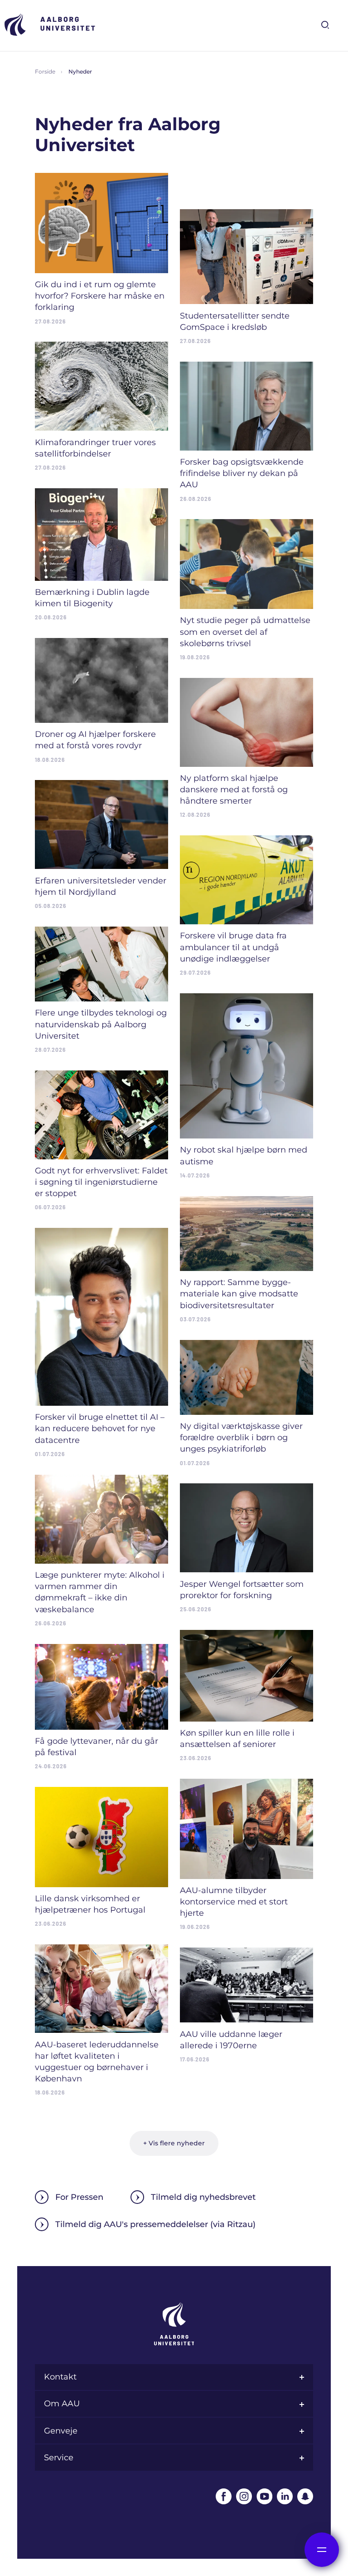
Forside (45, 71)
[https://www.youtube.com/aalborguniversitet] (264, 2496)
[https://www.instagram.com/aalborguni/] (244, 2496)
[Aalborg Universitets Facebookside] (224, 2496)
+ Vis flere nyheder (174, 2143)
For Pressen (79, 2197)
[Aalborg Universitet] (50, 25)
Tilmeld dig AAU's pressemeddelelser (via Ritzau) (155, 2224)
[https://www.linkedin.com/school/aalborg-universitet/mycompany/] (285, 2496)
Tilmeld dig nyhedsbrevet (203, 2197)
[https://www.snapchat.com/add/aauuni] (305, 2496)
